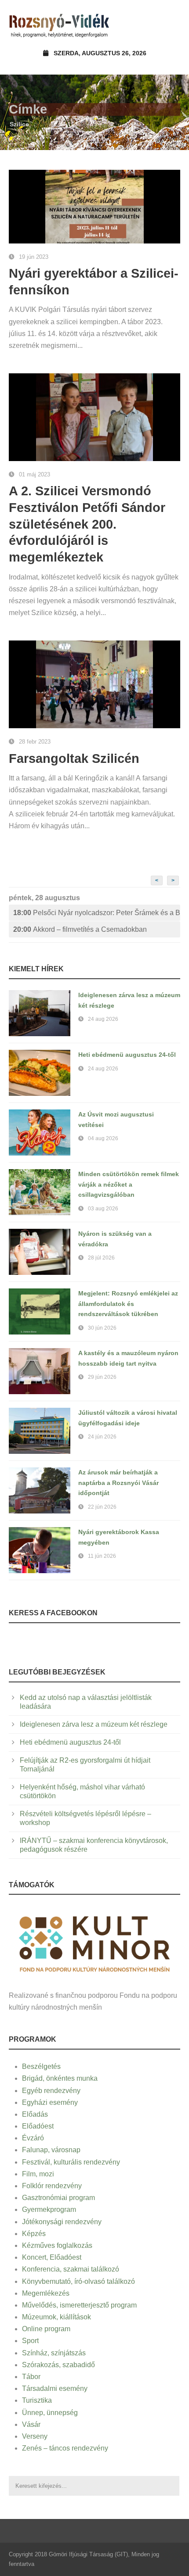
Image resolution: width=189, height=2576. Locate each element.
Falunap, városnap (51, 2150)
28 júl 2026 (101, 1258)
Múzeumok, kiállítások (56, 2317)
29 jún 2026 (102, 1377)
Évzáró (33, 2138)
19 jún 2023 (34, 257)
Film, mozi (38, 2174)
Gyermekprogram (49, 2209)
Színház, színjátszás (54, 2353)
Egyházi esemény (50, 2102)
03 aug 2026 (103, 1209)
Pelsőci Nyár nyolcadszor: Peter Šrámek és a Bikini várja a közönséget (97, 913)
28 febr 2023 (35, 742)
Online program (46, 2329)
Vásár (31, 2424)
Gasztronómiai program (58, 2198)
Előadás (35, 2114)
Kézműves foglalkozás (57, 2245)
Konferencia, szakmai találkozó (71, 2269)
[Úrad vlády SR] (94, 1943)
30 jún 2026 (102, 1328)
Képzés (34, 2234)
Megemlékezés (46, 2293)
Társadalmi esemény (55, 2388)
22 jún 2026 (102, 1507)
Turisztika (37, 2400)
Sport (30, 2341)
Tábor (31, 2377)
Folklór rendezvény (52, 2186)
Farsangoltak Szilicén (74, 758)
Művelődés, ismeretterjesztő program (79, 2305)
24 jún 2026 (102, 1437)
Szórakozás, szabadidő (58, 2365)
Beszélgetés (41, 2066)
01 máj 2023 (35, 474)
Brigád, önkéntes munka (60, 2078)
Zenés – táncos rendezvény (65, 2448)
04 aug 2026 (103, 1138)
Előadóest (38, 2126)
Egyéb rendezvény (51, 2091)
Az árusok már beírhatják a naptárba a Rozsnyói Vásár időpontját (118, 1483)
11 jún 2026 (102, 1556)
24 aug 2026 (103, 1019)
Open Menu (171, 24)
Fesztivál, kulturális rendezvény (71, 2162)
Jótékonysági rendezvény (62, 2222)
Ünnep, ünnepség (50, 2413)
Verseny (35, 2436)
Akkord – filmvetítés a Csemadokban (80, 929)
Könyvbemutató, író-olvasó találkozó (78, 2281)
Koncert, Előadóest (52, 2257)
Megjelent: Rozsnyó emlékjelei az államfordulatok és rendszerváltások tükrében (128, 1304)
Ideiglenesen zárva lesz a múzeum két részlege (94, 1724)
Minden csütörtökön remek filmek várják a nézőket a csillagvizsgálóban (129, 1184)
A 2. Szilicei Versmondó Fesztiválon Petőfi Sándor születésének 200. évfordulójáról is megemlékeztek (87, 524)
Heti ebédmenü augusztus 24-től (127, 1055)
